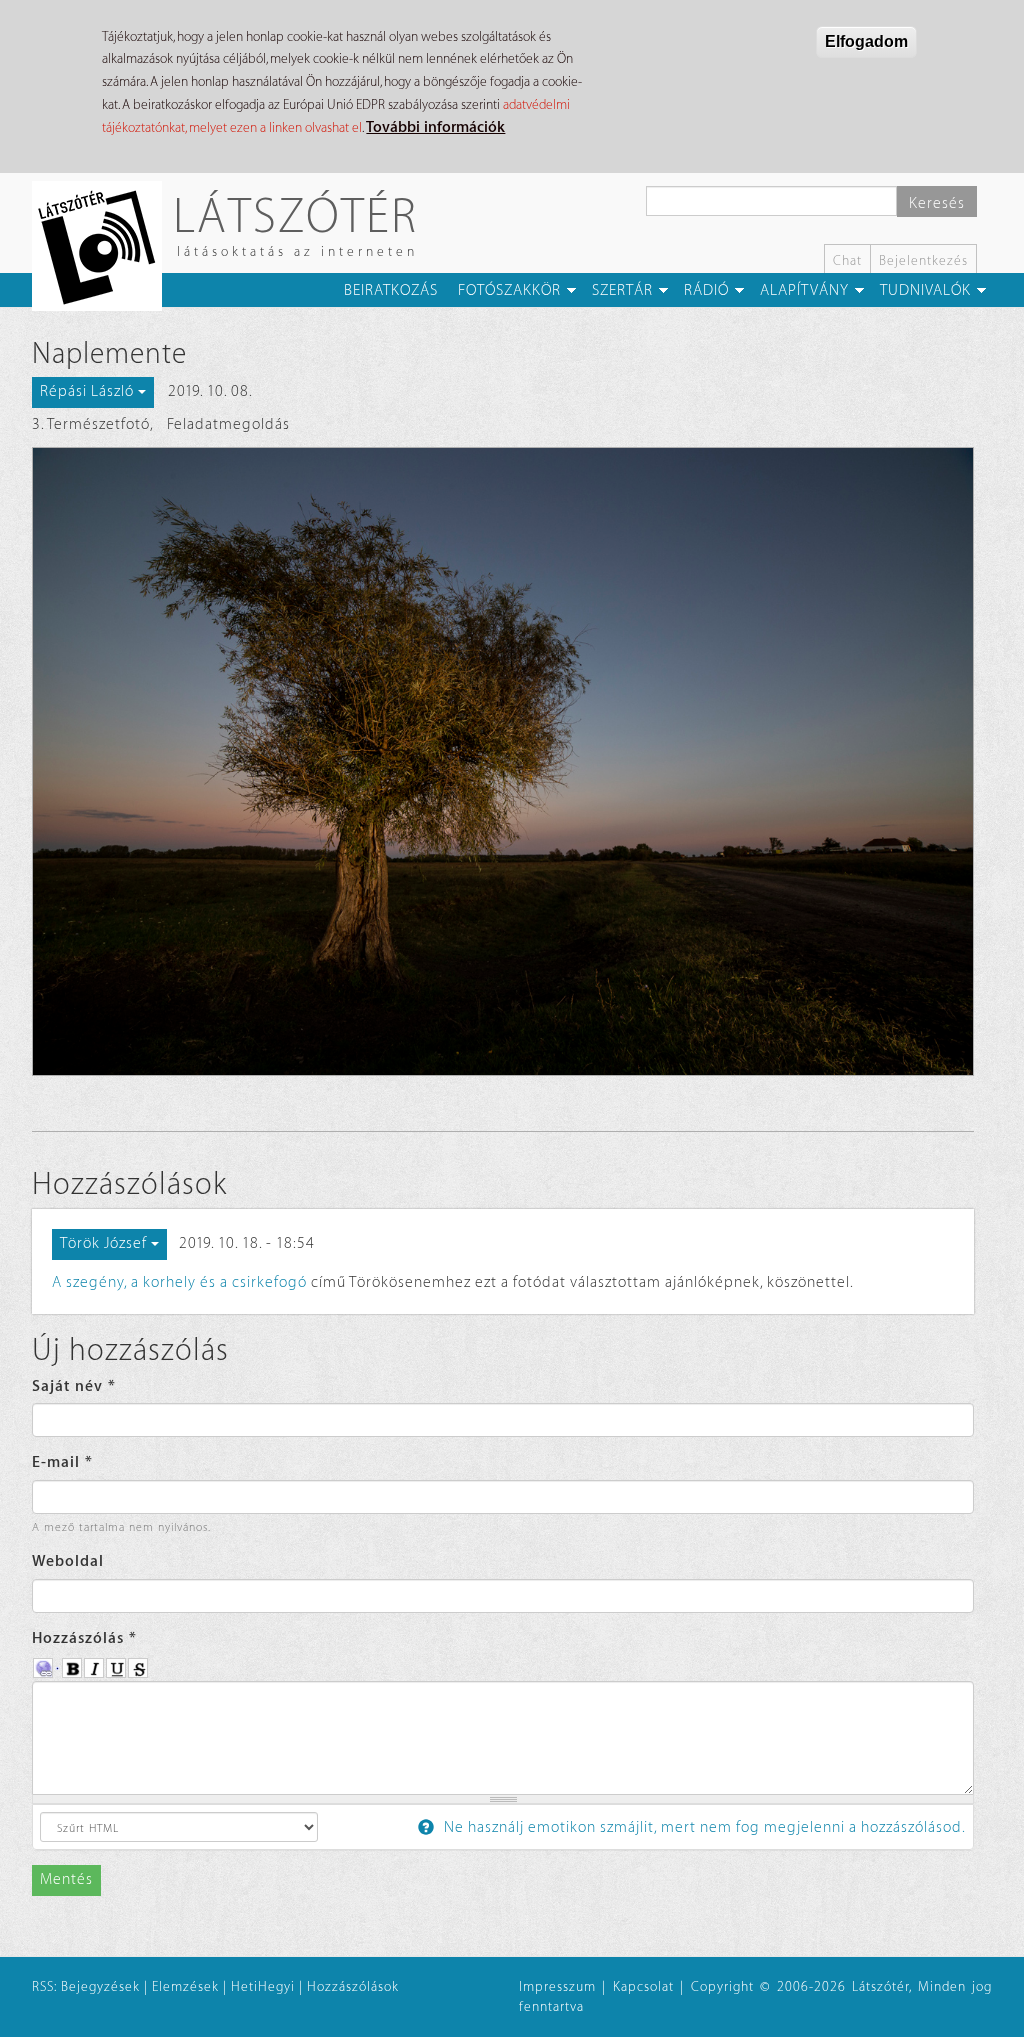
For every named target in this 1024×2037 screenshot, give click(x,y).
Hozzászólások (353, 1986)
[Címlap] (104, 246)
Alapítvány (804, 290)
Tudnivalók (925, 290)
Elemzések (185, 1986)
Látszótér (295, 214)
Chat (847, 260)
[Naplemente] (503, 761)
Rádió (706, 290)
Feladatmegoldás (228, 424)
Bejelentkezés (923, 260)
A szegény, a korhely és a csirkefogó (179, 1282)
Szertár (622, 290)
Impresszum (557, 1986)
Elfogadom (866, 41)
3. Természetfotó (91, 424)
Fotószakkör (509, 290)
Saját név (74, 1386)
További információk (435, 127)
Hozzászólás (84, 1638)
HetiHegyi (263, 1986)
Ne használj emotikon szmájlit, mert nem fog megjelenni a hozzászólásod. (703, 1827)
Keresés (937, 203)
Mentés (66, 1879)
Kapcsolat (643, 1986)
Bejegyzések (100, 1986)
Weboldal (68, 1561)
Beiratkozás (391, 290)
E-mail (62, 1462)
